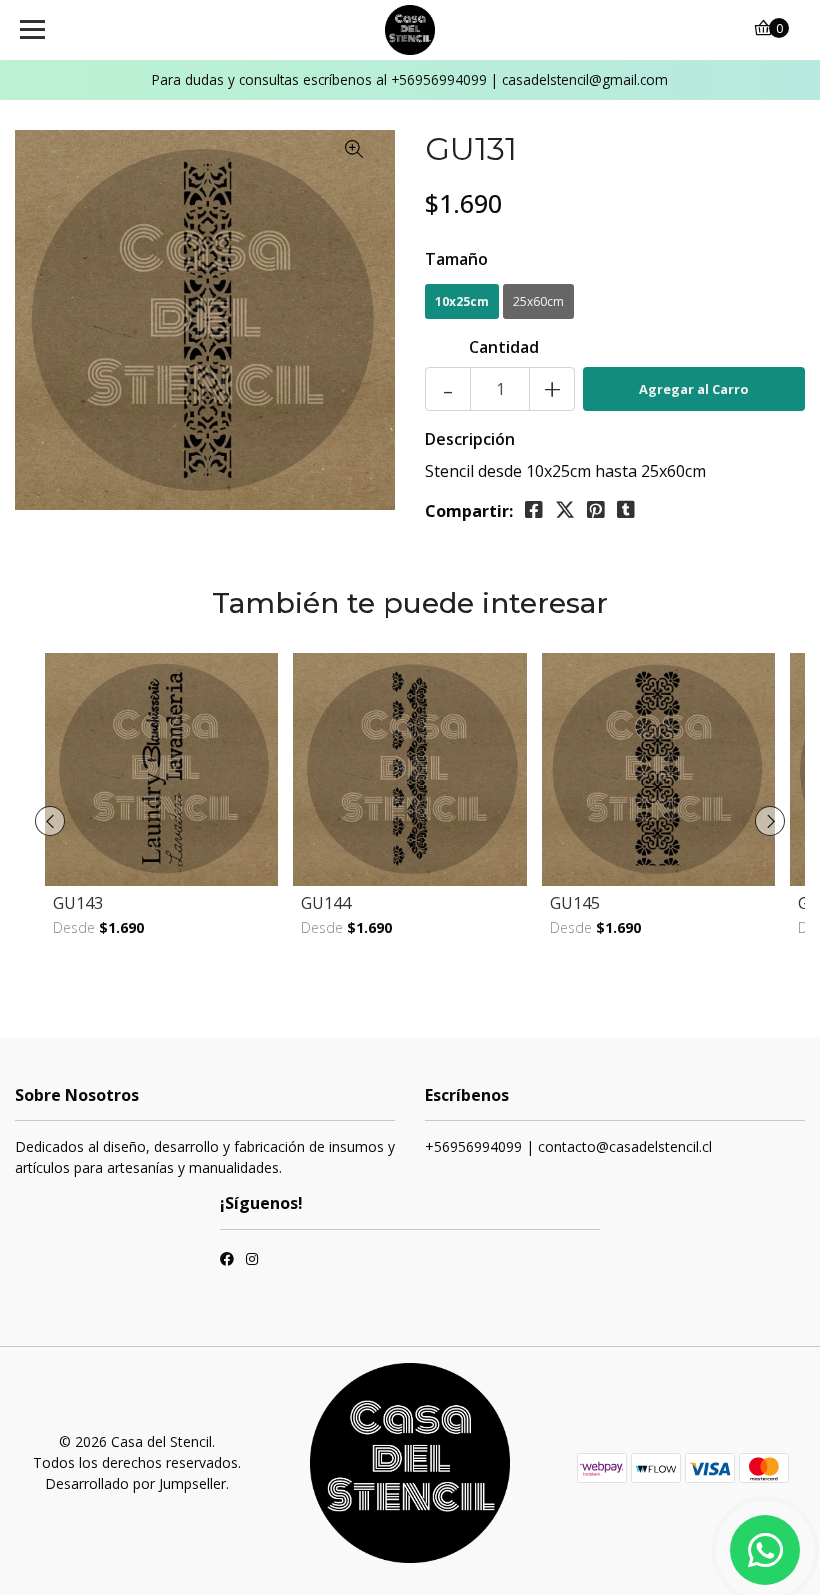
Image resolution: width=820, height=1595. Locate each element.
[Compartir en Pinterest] (596, 510)
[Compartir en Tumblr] (626, 510)
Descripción (470, 439)
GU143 (78, 903)
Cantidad (504, 347)
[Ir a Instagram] (252, 1261)
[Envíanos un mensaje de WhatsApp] (765, 1550)
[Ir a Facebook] (227, 1261)
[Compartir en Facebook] (534, 510)
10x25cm (462, 301)
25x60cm (538, 301)
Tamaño (456, 259)
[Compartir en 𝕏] (565, 510)
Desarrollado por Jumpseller (135, 1483)
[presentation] (50, 821)
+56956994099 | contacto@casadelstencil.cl (568, 1146)
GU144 (326, 903)
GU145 (575, 903)
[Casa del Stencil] (410, 30)
